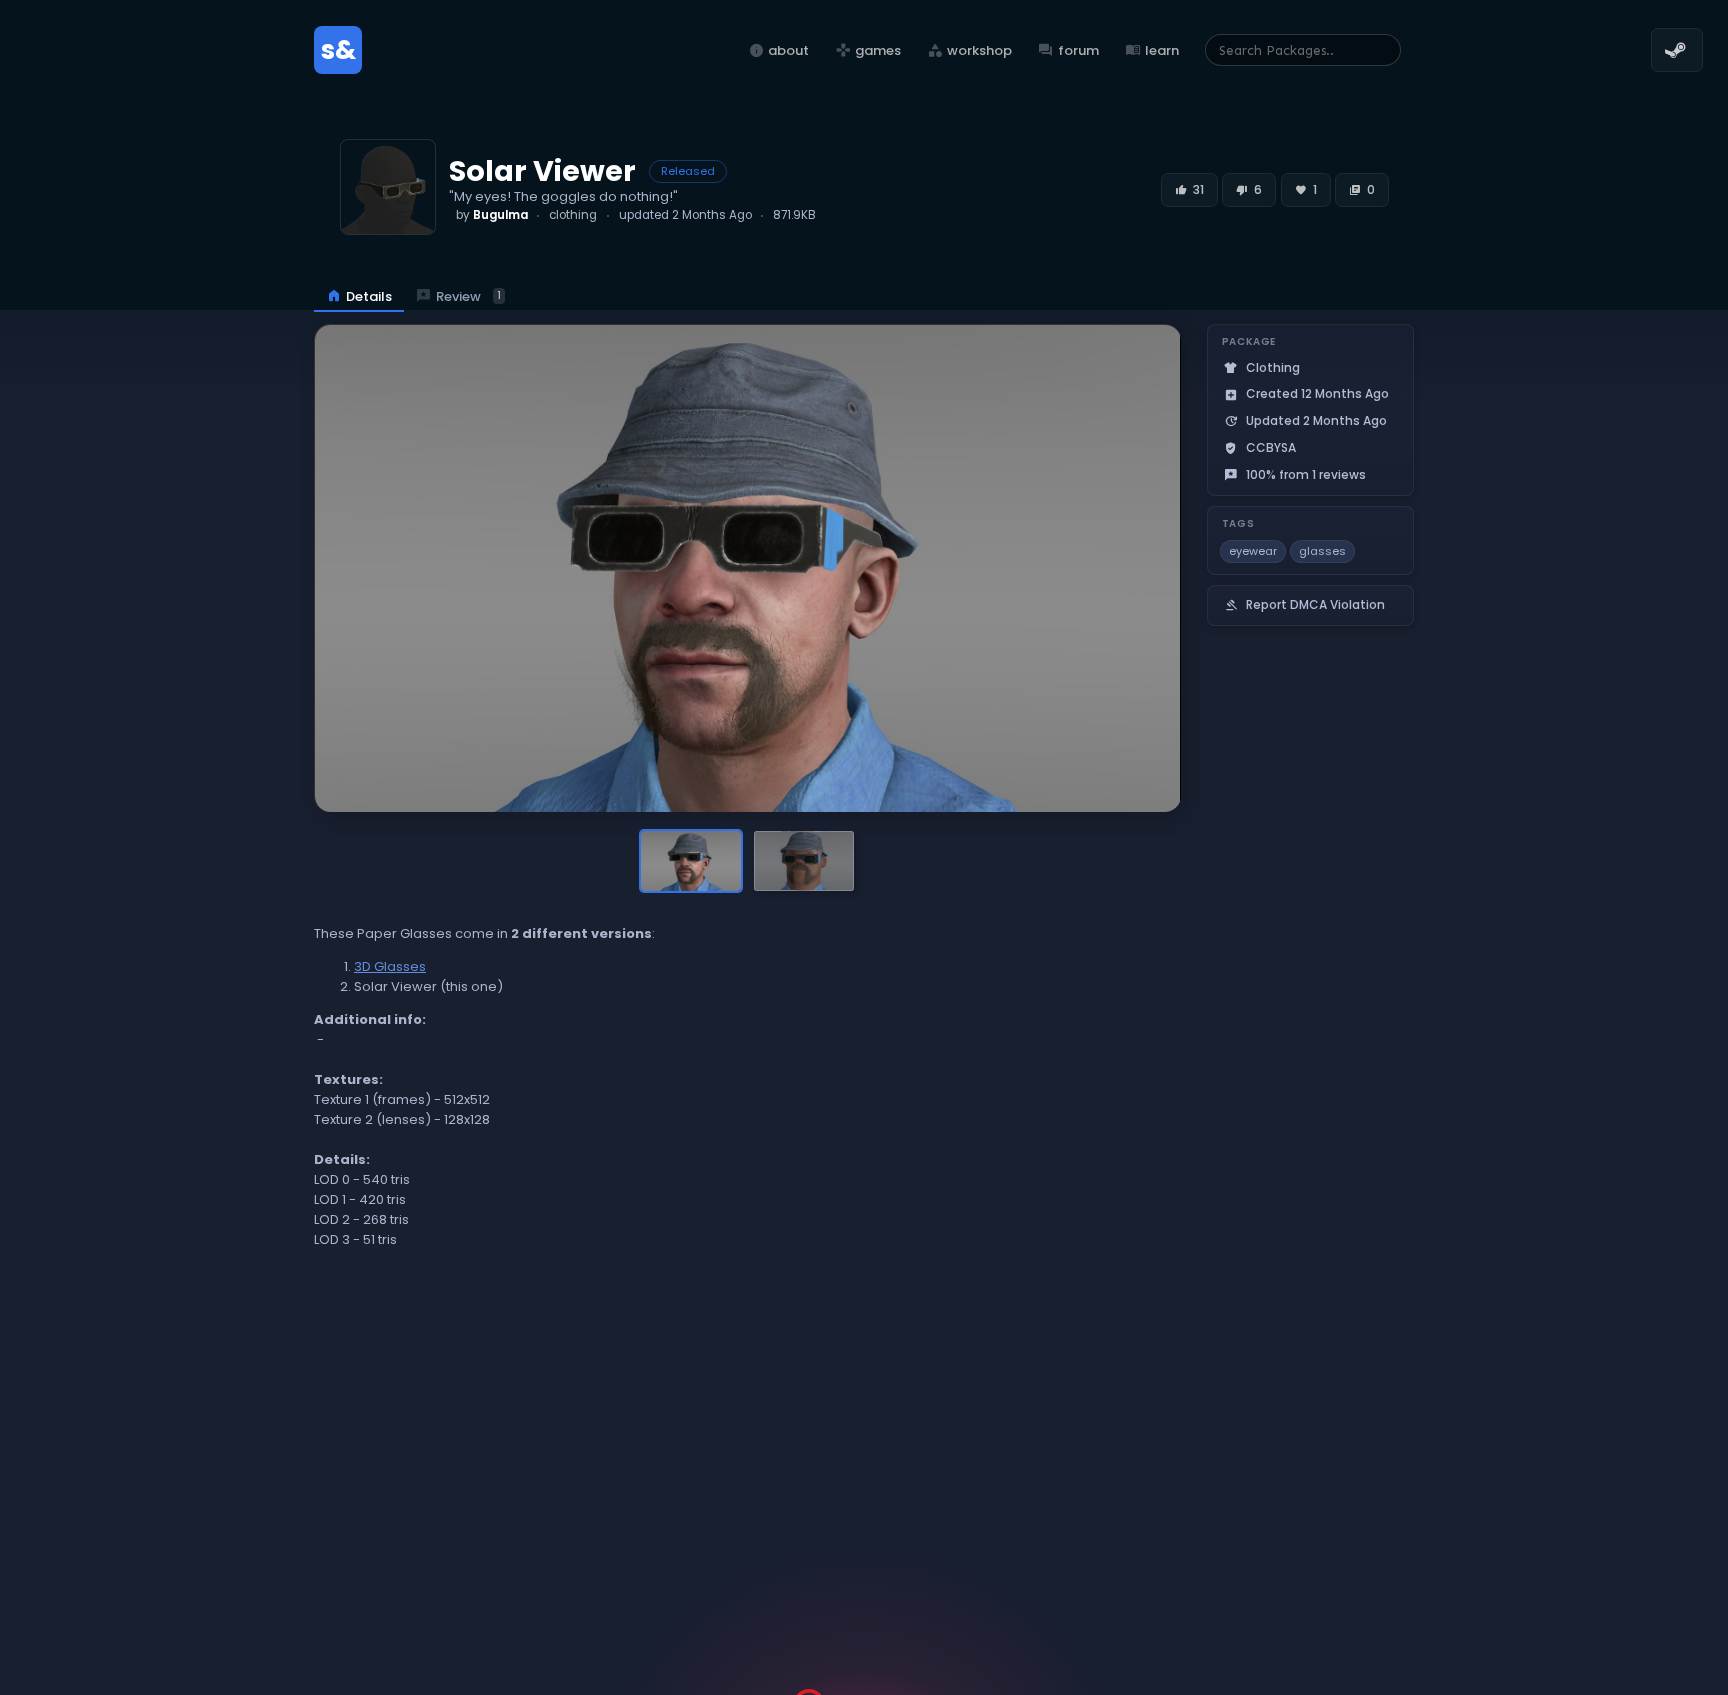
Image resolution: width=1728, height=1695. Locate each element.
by (492, 215)
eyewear (1253, 551)
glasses (1322, 551)
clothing (573, 215)
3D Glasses (390, 966)
